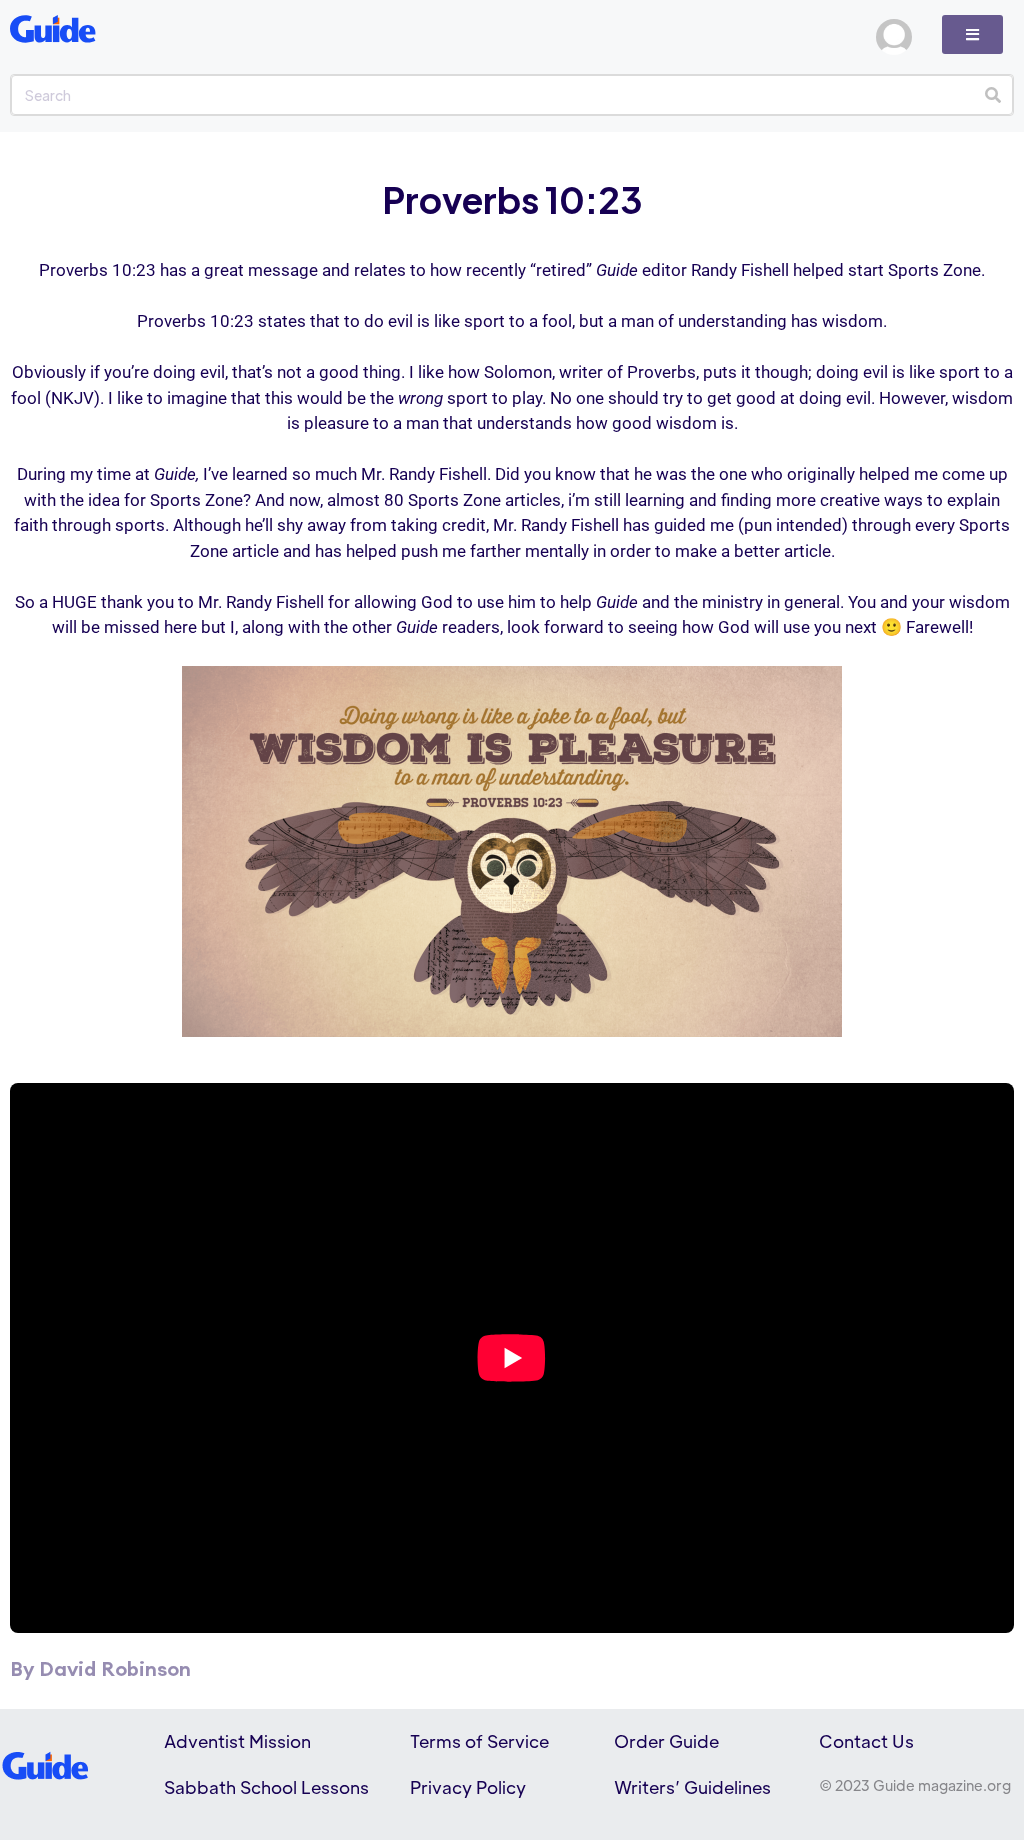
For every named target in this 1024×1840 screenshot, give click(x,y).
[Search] (992, 95)
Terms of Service (479, 1741)
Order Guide (666, 1741)
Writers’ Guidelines (692, 1787)
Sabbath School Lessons (266, 1787)
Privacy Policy (468, 1787)
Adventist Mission (237, 1741)
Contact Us (866, 1741)
